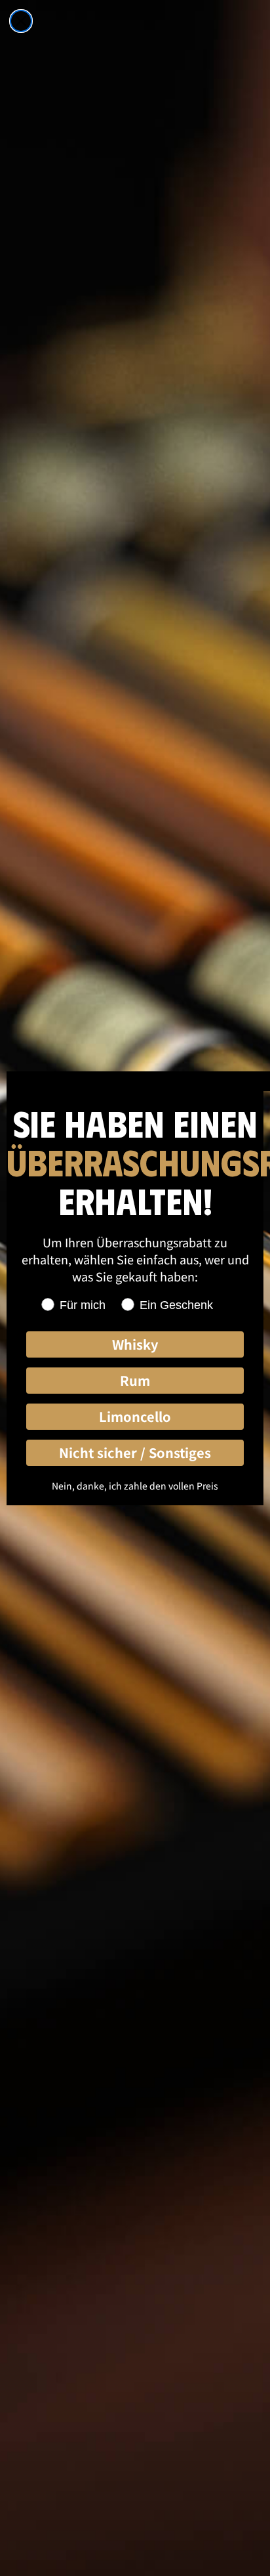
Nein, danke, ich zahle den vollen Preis (135, 1486)
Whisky (135, 1344)
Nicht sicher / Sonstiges (135, 1452)
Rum (135, 1380)
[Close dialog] (21, 21)
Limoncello (135, 1416)
